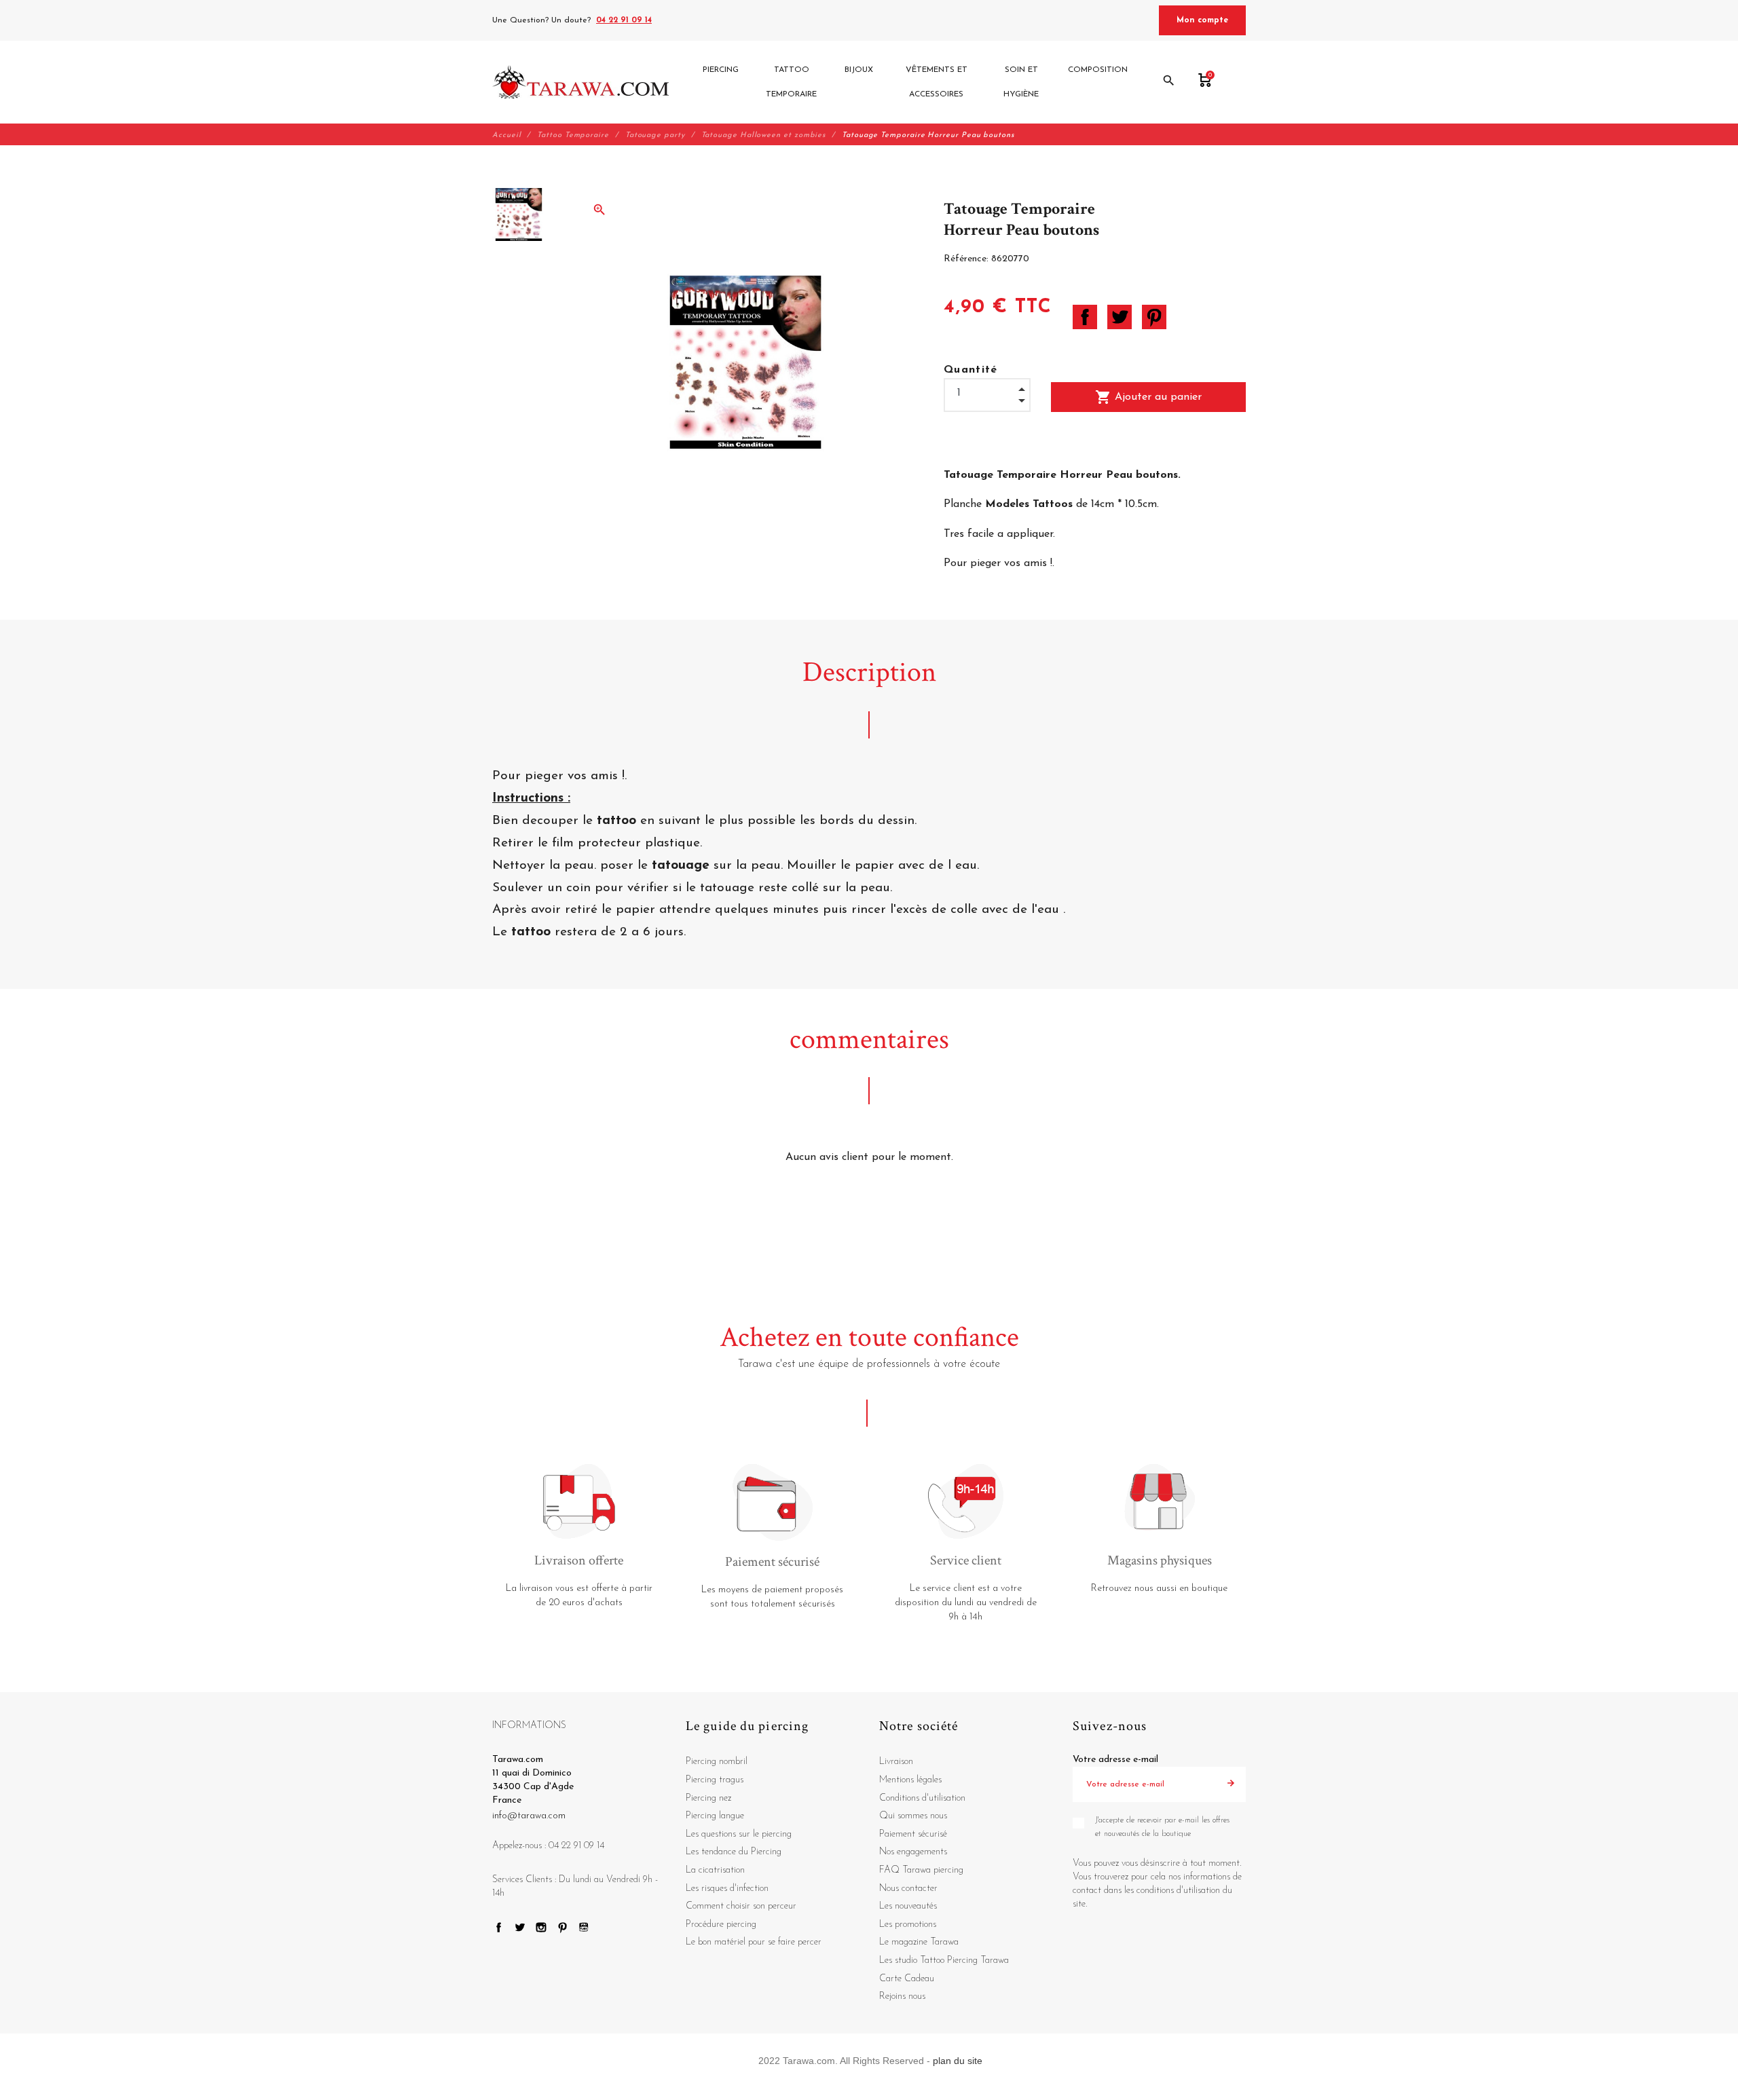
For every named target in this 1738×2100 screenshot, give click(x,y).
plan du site (958, 2061)
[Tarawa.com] (581, 82)
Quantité (971, 370)
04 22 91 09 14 (624, 20)
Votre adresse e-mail (1115, 1760)
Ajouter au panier (1148, 397)
